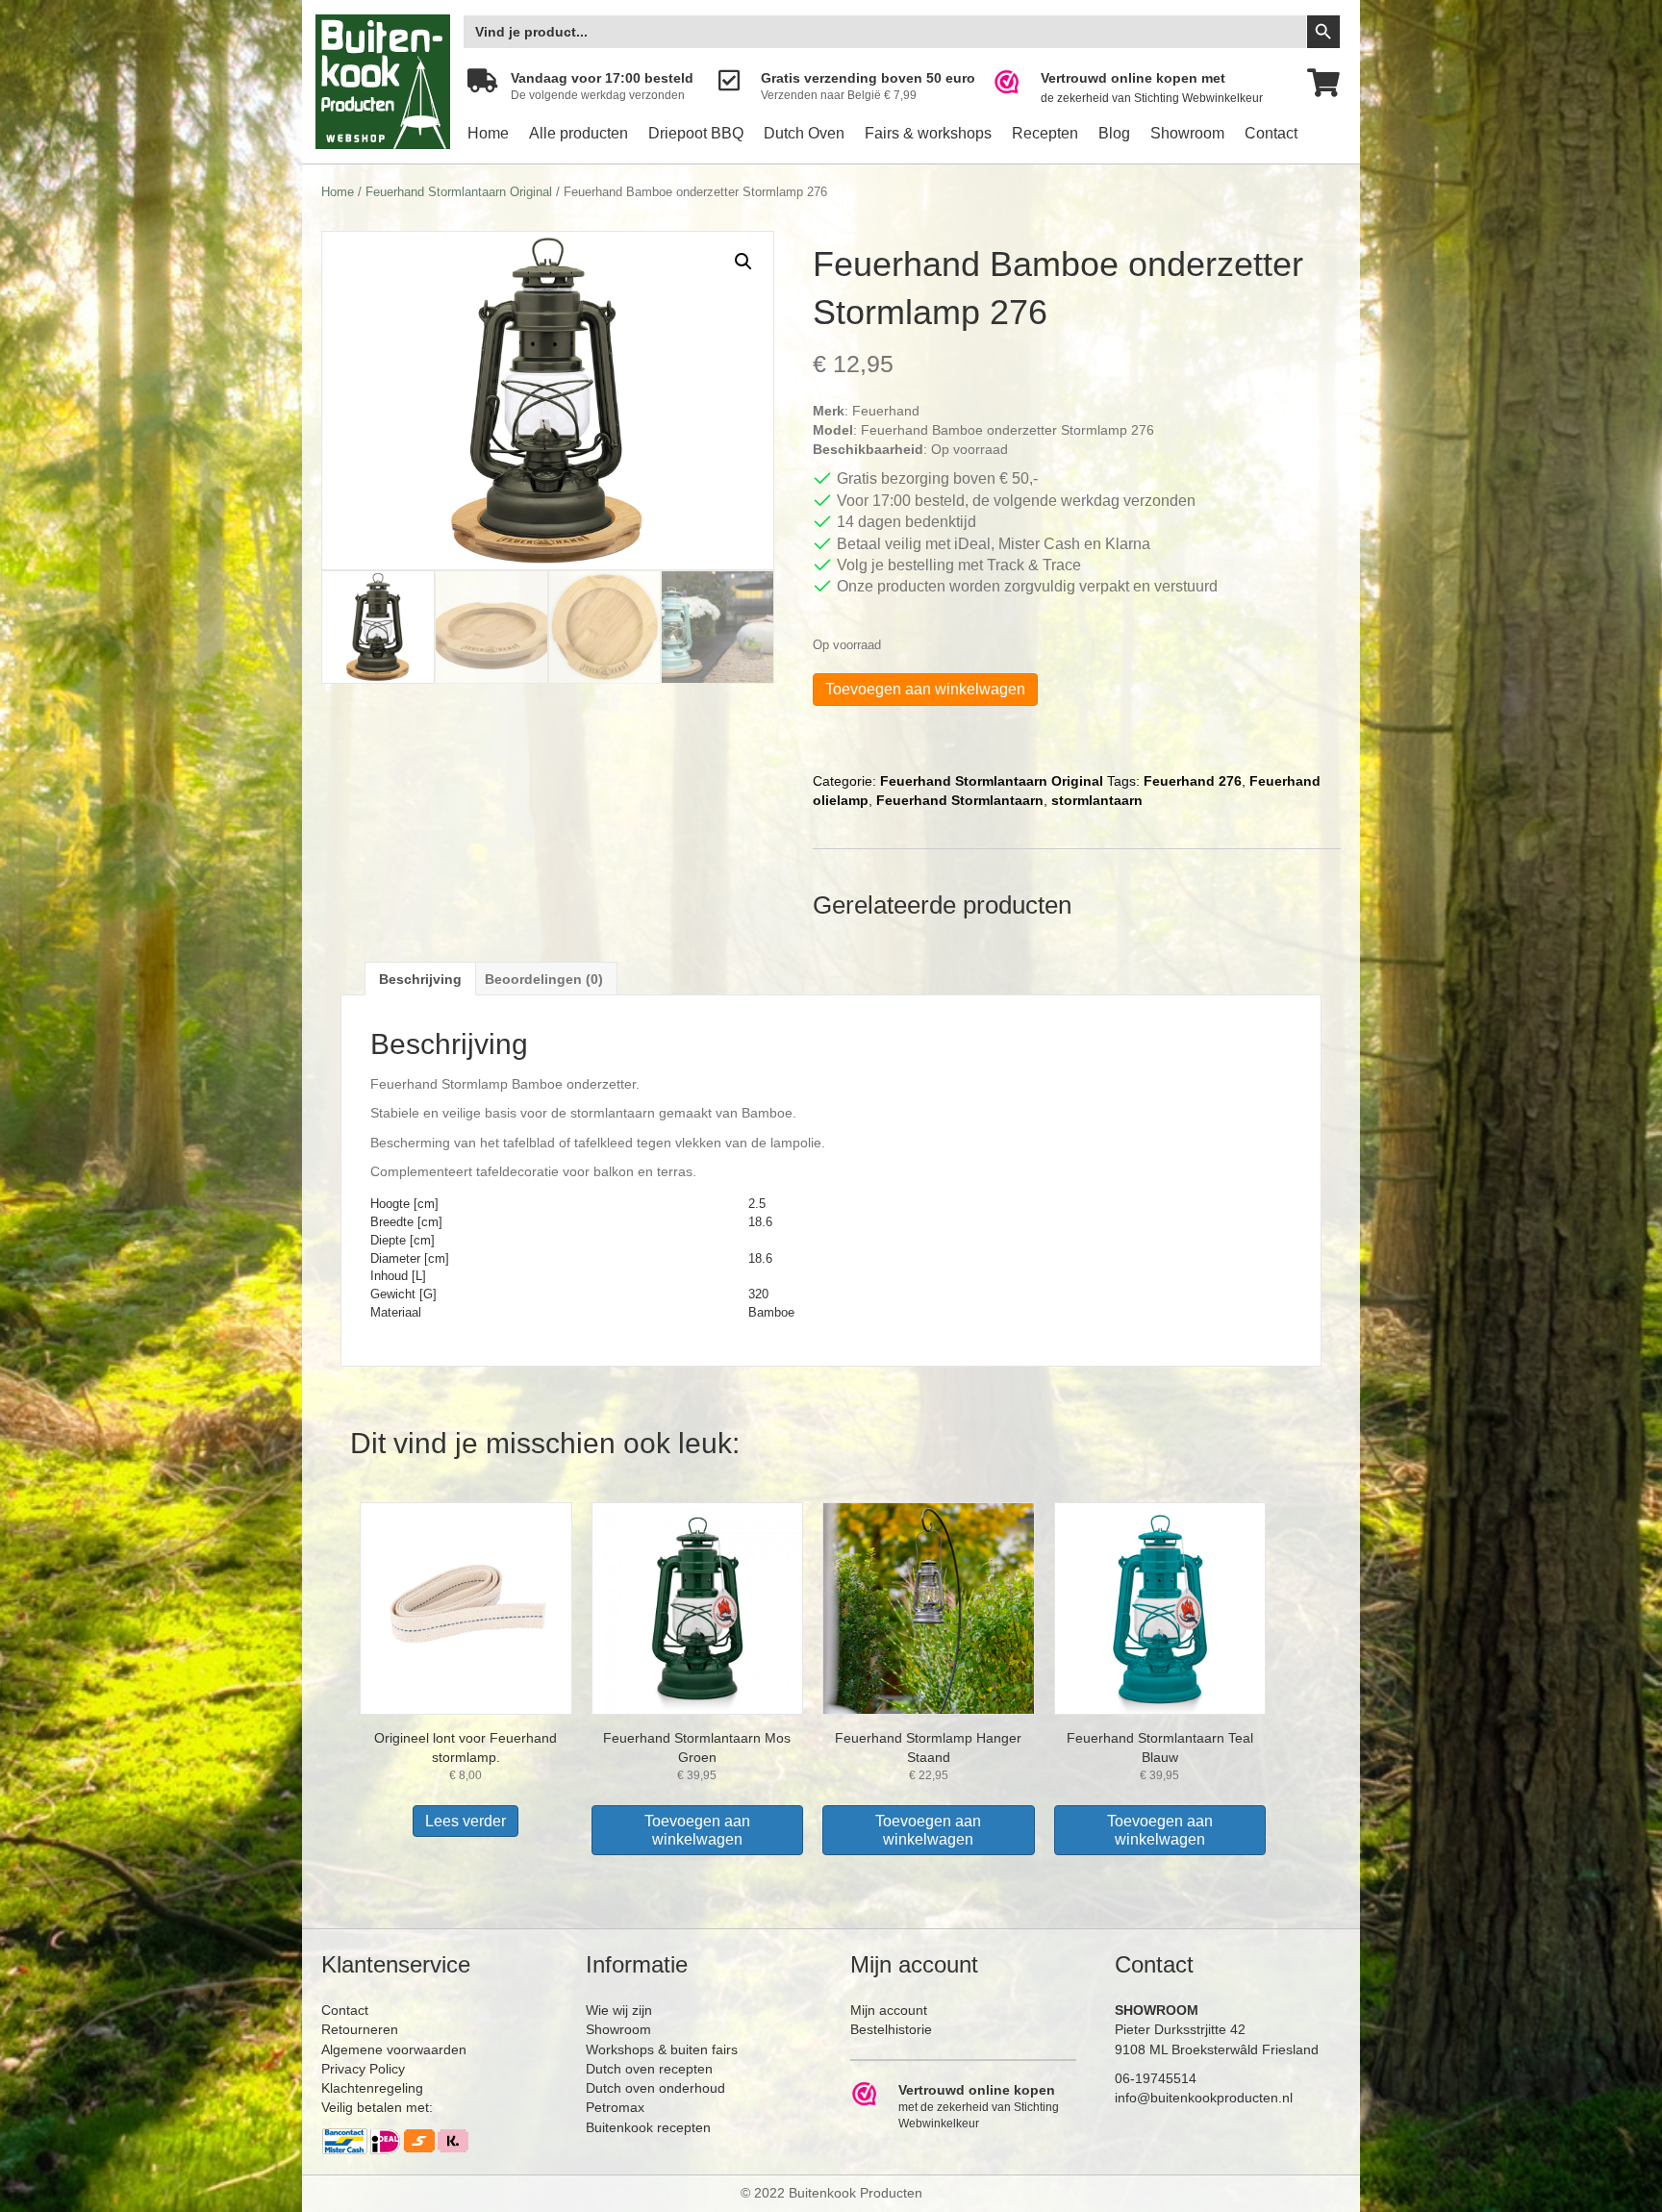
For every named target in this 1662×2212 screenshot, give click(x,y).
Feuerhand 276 (1193, 781)
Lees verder (466, 1821)
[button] (743, 262)
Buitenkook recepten (648, 2127)
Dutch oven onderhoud (655, 2088)
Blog (1114, 133)
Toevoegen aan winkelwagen (925, 689)
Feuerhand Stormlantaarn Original (459, 192)
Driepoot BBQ (696, 133)
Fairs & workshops (928, 133)
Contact (1271, 133)
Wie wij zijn (619, 2010)
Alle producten (579, 133)
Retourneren (360, 2029)
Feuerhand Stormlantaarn (960, 800)
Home (488, 133)
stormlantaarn (1097, 800)
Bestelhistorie (891, 2029)
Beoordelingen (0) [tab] (544, 979)
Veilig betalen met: (377, 2107)
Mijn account (889, 2010)
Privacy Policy (363, 2069)
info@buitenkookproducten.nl (1204, 2098)
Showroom (1187, 133)
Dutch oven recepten (649, 2069)
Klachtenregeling (372, 2088)
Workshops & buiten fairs (662, 2049)
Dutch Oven (804, 133)
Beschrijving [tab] (420, 979)
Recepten (1045, 133)
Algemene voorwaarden (394, 2049)
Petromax (615, 2107)
